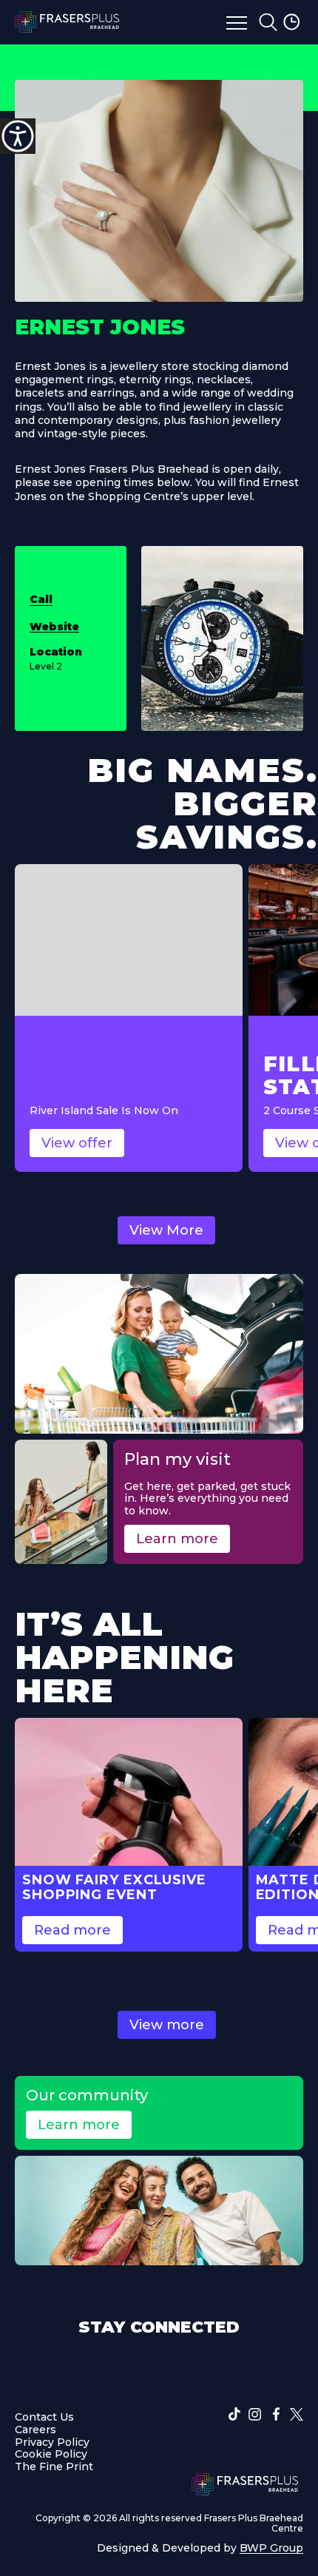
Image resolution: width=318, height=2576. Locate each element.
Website (54, 627)
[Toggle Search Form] (268, 22)
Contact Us (44, 2417)
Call (41, 599)
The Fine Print (54, 2467)
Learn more (177, 1539)
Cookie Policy (51, 2454)
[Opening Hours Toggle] (293, 22)
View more (167, 2025)
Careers (35, 2429)
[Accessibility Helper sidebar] (18, 136)
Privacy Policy (52, 2441)
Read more (72, 1930)
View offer (77, 1143)
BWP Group (271, 2547)
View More (166, 1230)
